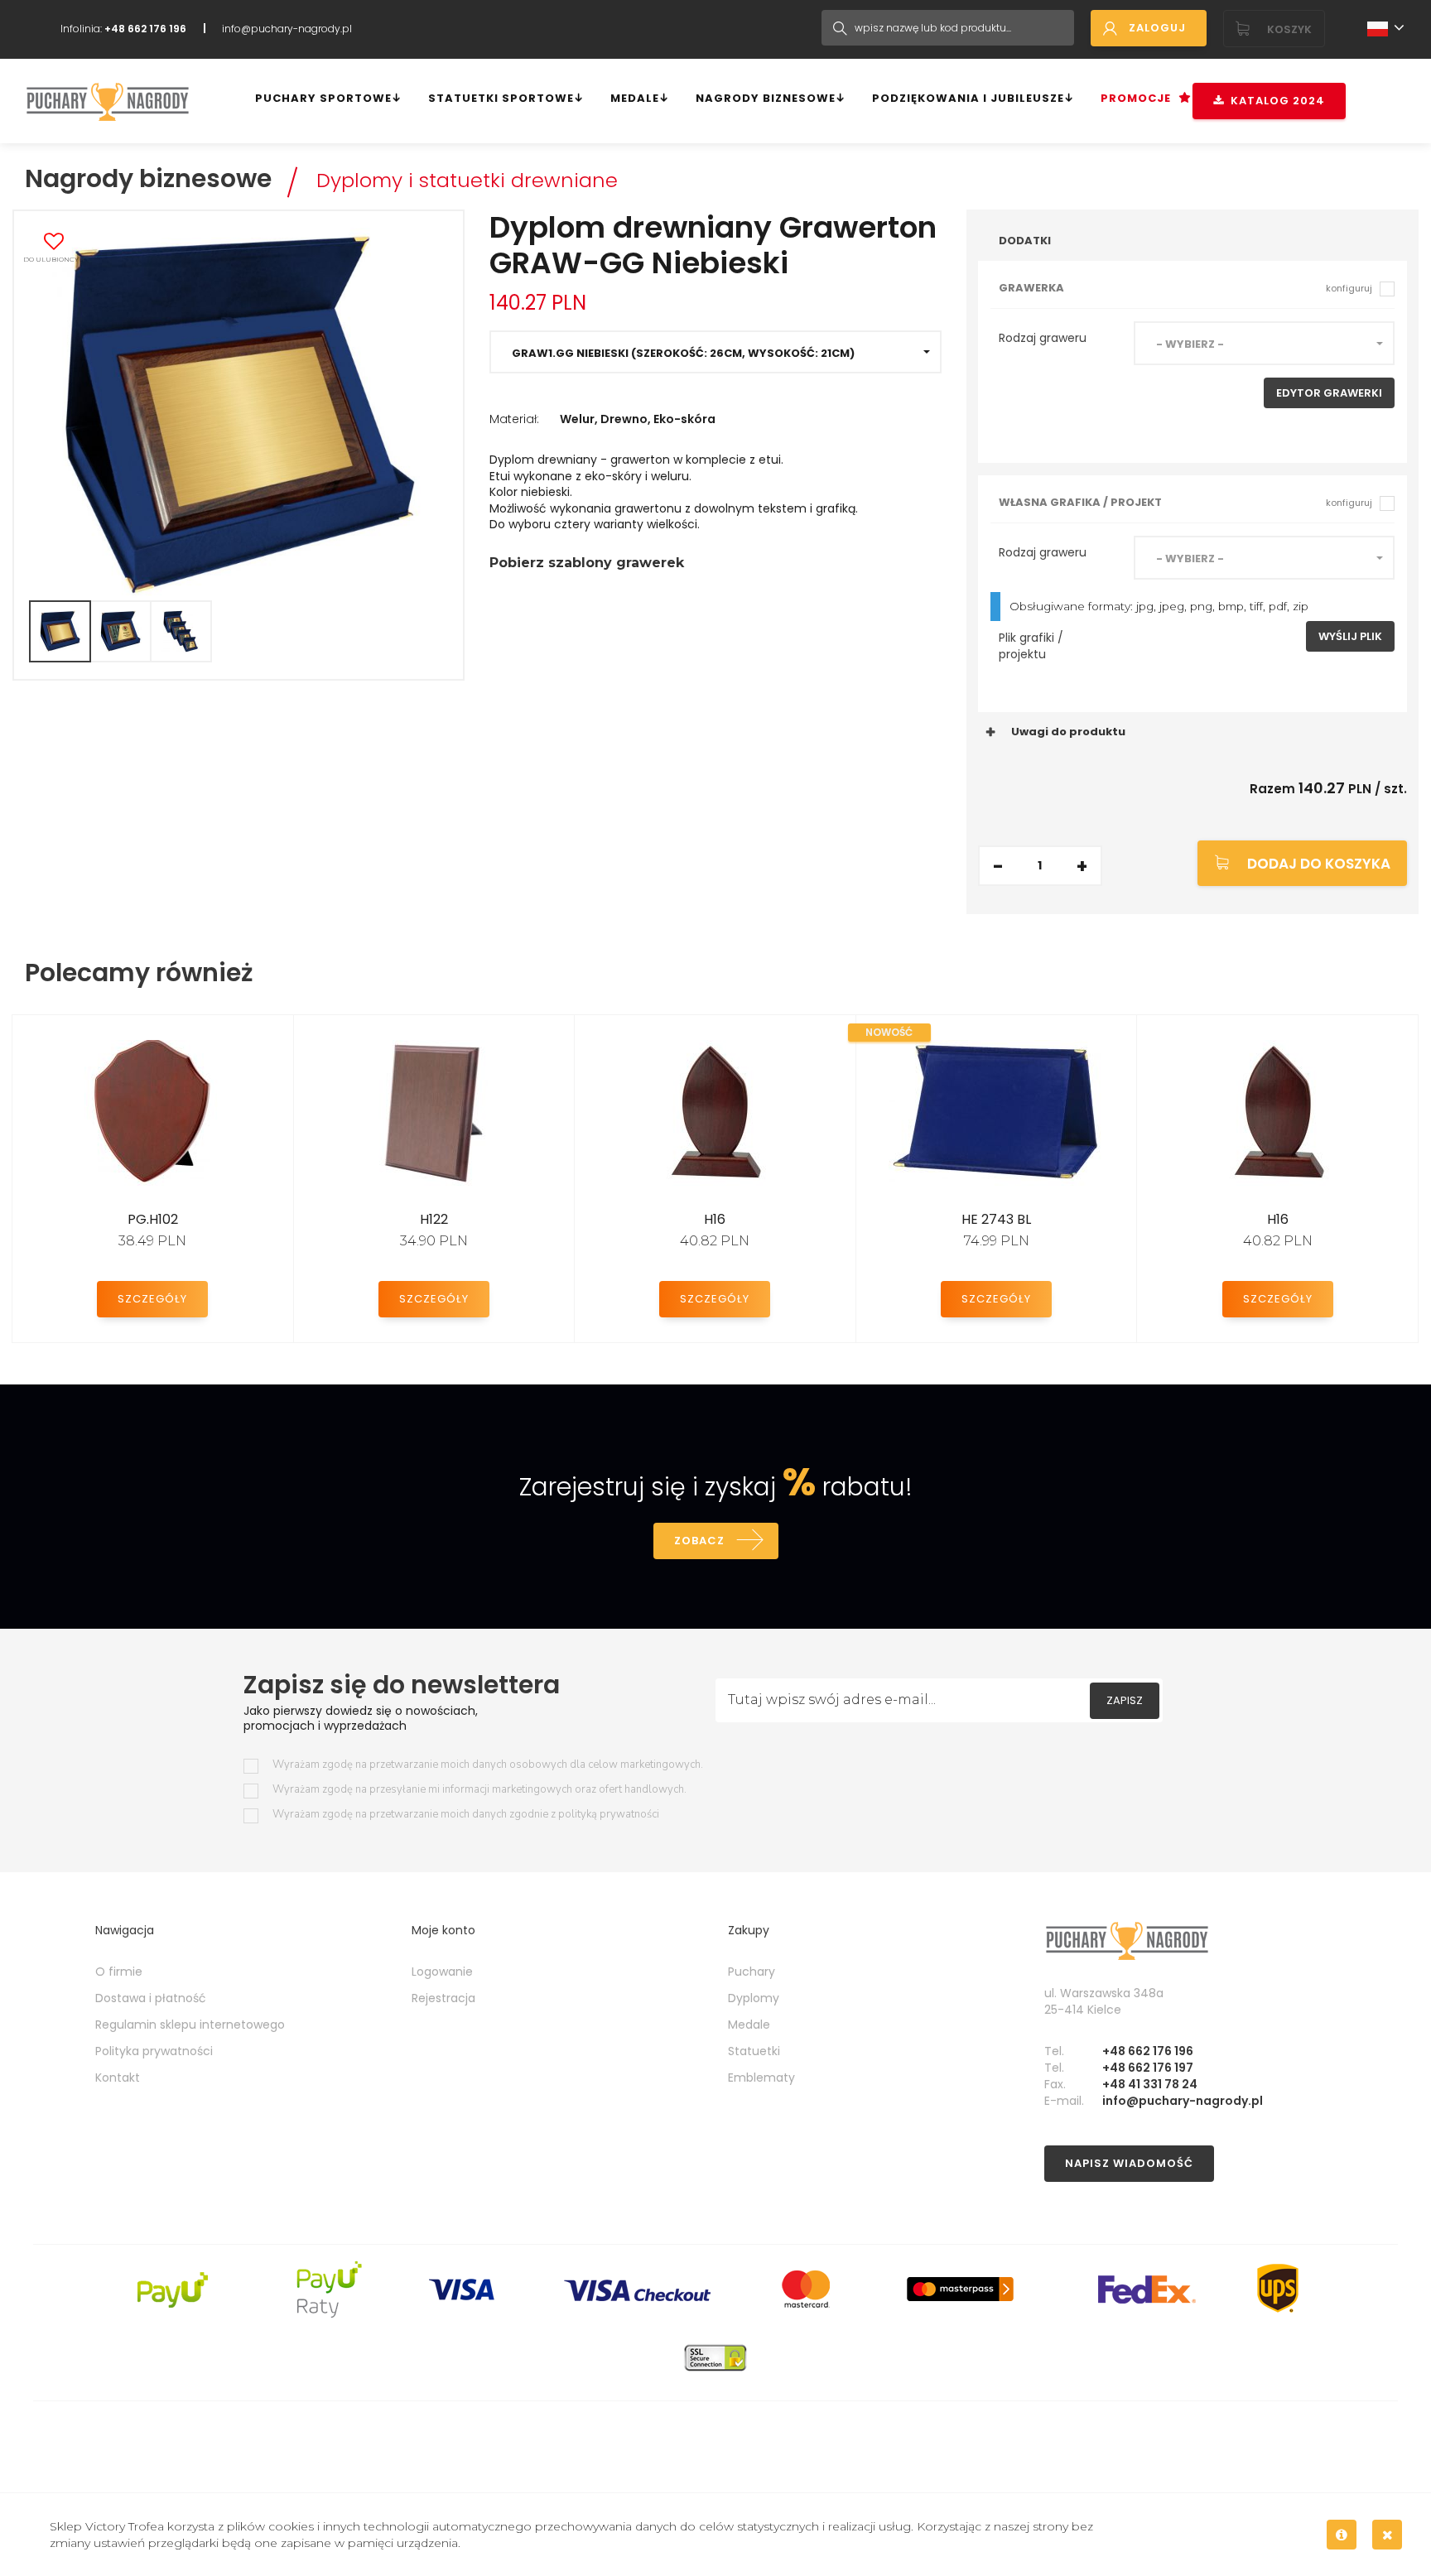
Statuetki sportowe (501, 98)
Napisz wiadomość (1129, 2163)
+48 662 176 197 (1148, 2068)
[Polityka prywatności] (1342, 2535)
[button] (715, 352)
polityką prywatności (609, 1814)
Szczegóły (152, 1299)
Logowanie (442, 1972)
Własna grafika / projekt (1185, 502)
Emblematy (761, 2078)
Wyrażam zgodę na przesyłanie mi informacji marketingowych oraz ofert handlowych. (479, 1790)
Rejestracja (443, 1998)
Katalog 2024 (1274, 101)
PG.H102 (153, 1219)
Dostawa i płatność (151, 1998)
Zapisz (1125, 1700)
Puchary (752, 1972)
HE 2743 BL (996, 1219)
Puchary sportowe (323, 98)
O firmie (119, 1972)
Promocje (1136, 98)
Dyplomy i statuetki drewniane (467, 180)
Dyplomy (754, 1998)
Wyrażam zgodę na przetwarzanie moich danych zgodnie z (466, 1815)
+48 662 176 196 (1148, 2051)
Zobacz (699, 1541)
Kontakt (118, 2078)
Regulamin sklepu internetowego (190, 2025)
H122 (434, 1219)
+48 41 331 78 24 (1150, 2084)
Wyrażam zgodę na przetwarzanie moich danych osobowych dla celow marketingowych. (488, 1765)
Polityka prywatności (154, 2051)
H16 (715, 1219)
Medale (635, 98)
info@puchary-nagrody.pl (287, 29)
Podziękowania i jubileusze (968, 98)
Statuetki (754, 2051)
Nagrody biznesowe (766, 98)
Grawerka (1185, 288)
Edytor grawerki (1329, 393)
